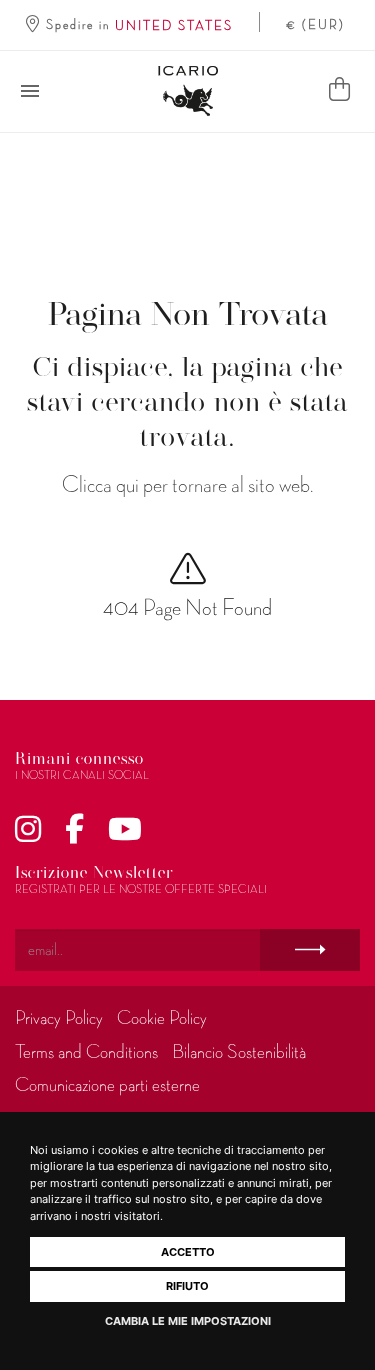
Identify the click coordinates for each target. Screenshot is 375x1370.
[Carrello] (339, 91)
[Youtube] (125, 831)
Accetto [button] (188, 1252)
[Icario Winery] (188, 91)
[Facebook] (74, 831)
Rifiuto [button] (187, 1286)
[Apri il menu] (30, 91)
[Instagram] (28, 831)
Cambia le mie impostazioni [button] (188, 1321)
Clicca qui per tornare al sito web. (187, 485)
